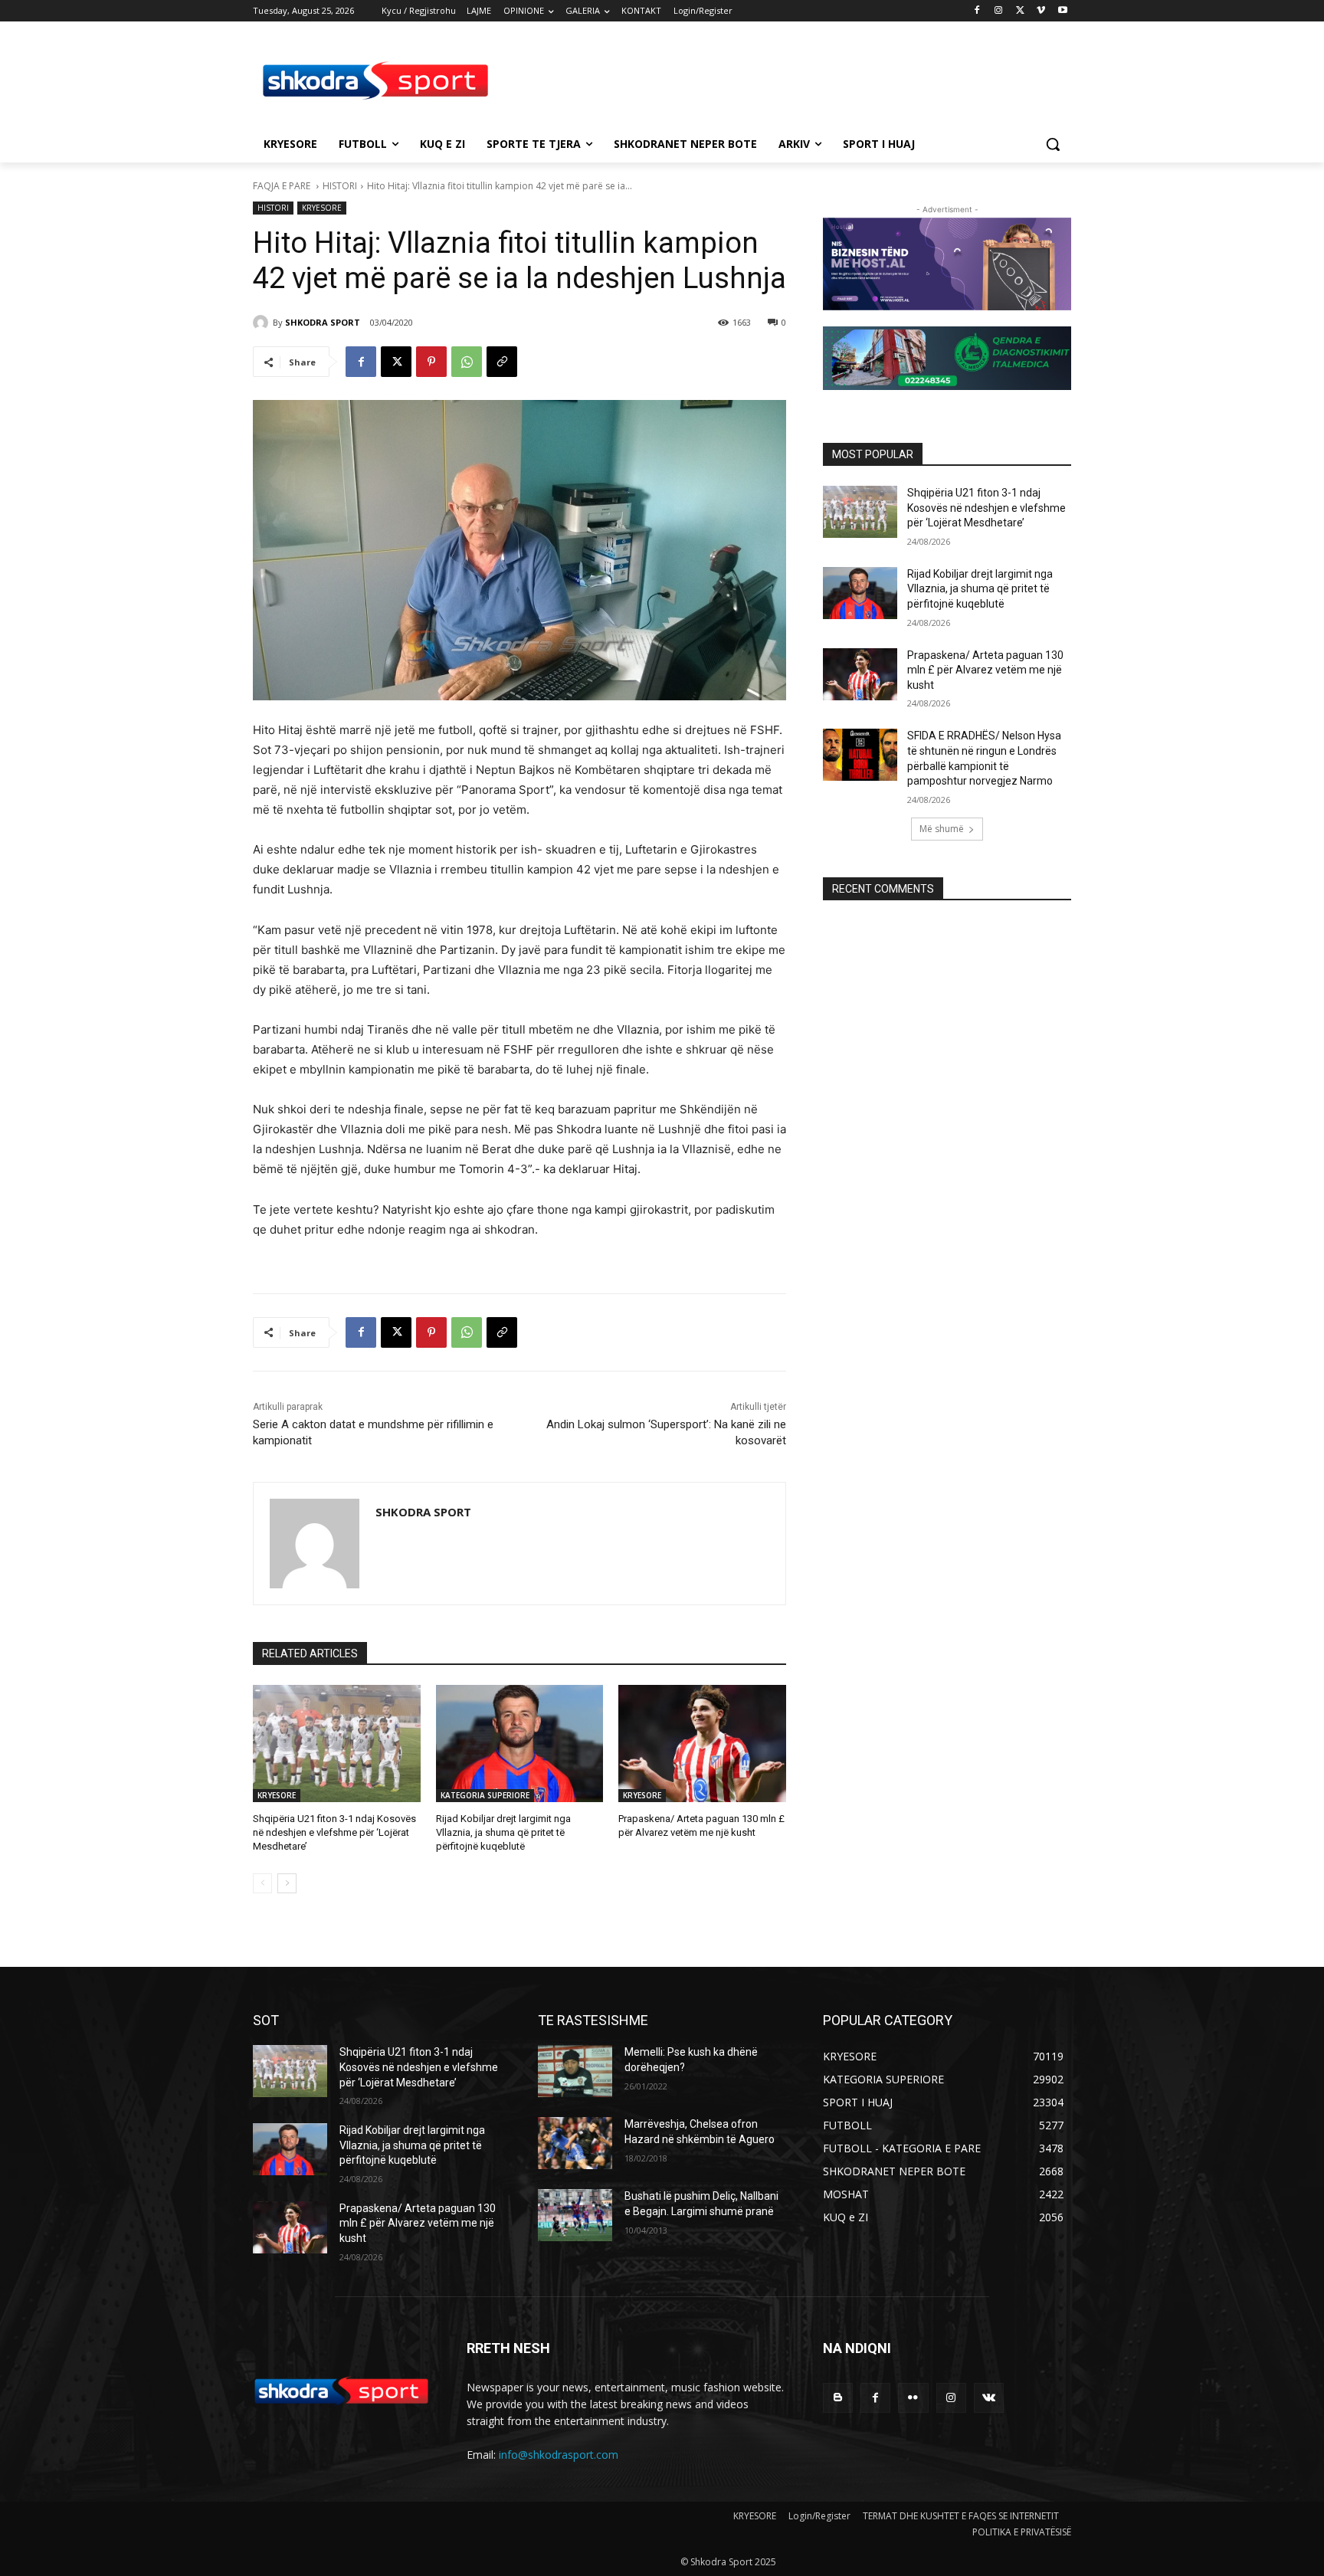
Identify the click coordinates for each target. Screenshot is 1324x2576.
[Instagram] (999, 11)
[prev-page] (262, 1883)
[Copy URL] (502, 362)
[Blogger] (838, 2398)
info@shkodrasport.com (559, 2455)
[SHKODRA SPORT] (263, 323)
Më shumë (942, 829)
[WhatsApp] (467, 362)
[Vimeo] (1041, 11)
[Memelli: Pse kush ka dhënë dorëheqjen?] (575, 2071)
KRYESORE (322, 208)
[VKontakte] (989, 2398)
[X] (1020, 11)
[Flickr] (913, 2398)
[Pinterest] (431, 362)
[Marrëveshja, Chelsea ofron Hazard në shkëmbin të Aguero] (575, 2143)
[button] (1053, 144)
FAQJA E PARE (283, 186)
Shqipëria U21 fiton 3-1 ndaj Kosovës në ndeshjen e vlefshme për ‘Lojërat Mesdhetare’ (334, 1832)
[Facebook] (977, 11)
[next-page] (287, 1883)
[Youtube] (1062, 11)
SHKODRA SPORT (323, 322)
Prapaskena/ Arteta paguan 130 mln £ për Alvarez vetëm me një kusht (985, 670)
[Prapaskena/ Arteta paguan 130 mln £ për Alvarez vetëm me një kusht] (702, 1744)
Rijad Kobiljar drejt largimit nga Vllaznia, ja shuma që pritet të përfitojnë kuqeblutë (503, 1832)
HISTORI (340, 186)
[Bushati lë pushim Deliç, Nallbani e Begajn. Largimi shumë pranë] (575, 2215)
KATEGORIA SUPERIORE (485, 1795)
